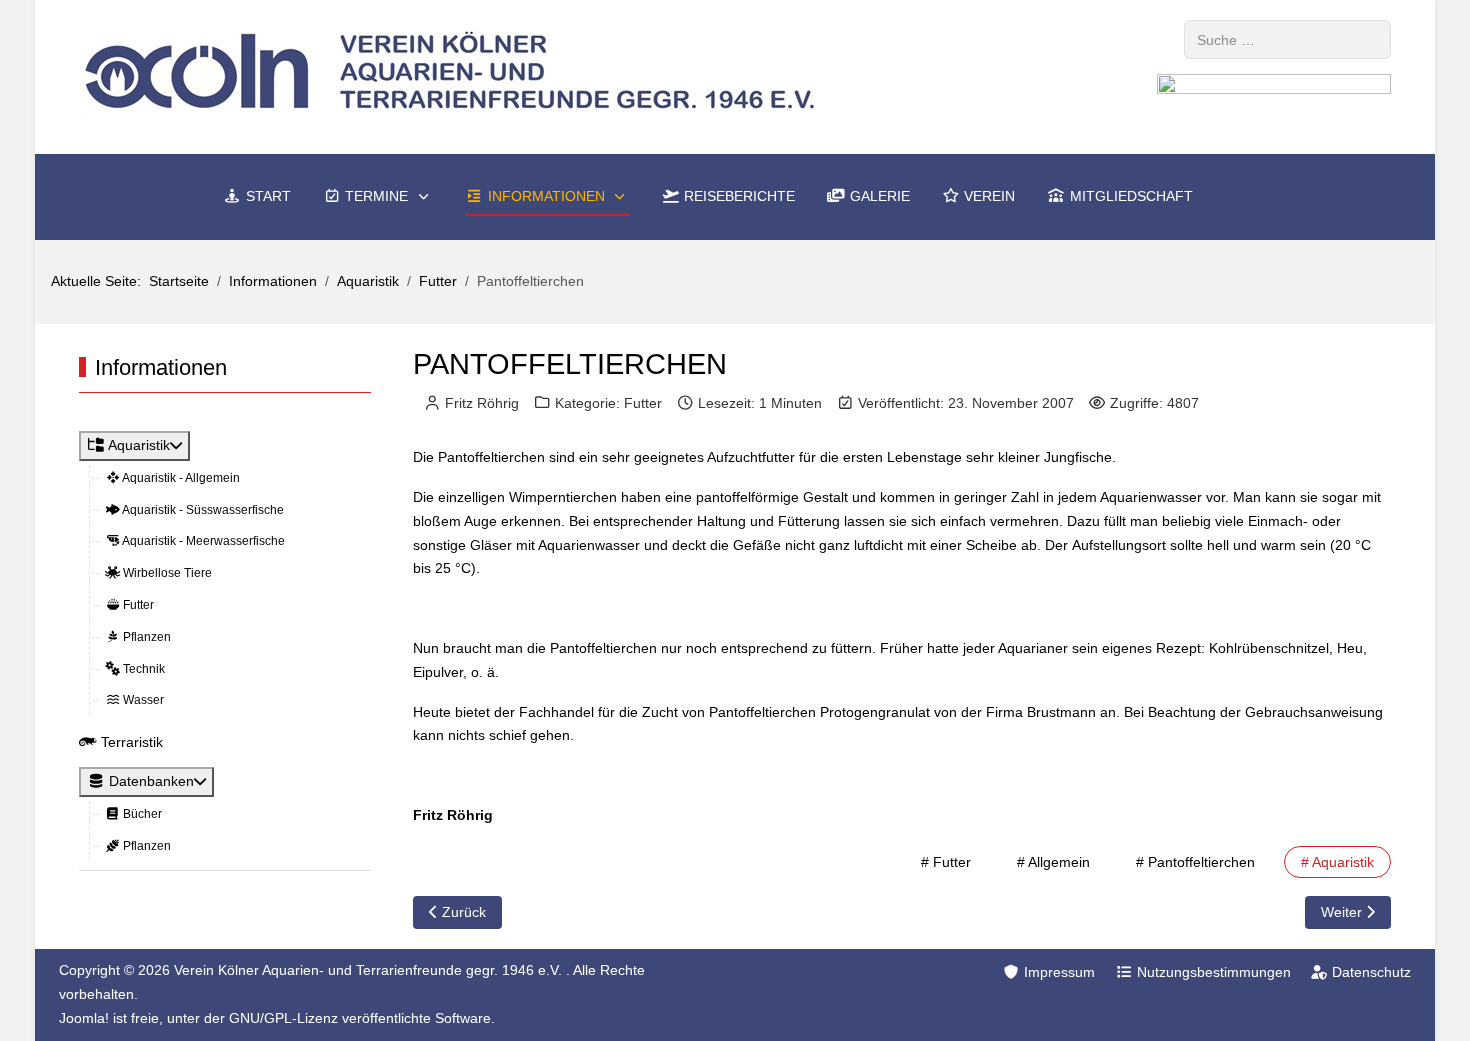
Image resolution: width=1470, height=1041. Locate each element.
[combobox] (1287, 39)
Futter (643, 403)
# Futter (946, 862)
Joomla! (84, 1018)
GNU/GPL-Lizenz (283, 1018)
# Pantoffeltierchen (1195, 862)
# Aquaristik (1337, 862)
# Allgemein (1053, 862)
